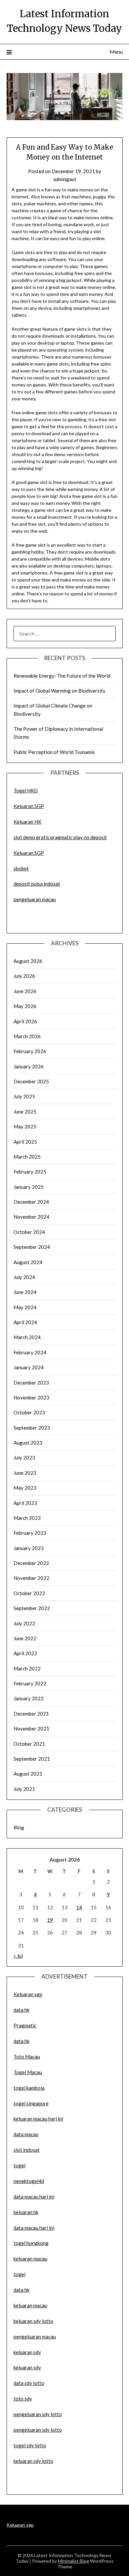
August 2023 (28, 1443)
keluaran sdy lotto (33, 2461)
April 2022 (25, 1653)
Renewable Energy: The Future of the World (62, 676)
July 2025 (24, 1096)
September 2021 (32, 1759)
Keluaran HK (27, 822)
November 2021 (31, 1729)
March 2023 (27, 1518)
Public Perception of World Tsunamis (54, 752)
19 (50, 1920)
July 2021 (24, 1789)
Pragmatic (25, 2025)
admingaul (64, 179)
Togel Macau (28, 2072)
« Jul (18, 1956)
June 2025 (25, 1112)
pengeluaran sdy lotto (38, 2430)
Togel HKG (26, 790)
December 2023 (31, 1383)
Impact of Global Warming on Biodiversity (60, 691)
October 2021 (29, 1744)
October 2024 (29, 1232)
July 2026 (24, 976)
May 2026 (25, 1006)
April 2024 (25, 1322)
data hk (21, 2010)
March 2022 (27, 1668)
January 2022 (29, 1698)
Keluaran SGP (29, 806)
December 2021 (31, 1714)
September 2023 (32, 1428)
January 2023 (29, 1548)
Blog (19, 1827)
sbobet (21, 868)
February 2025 (30, 1172)
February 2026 (30, 1051)
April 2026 (25, 1021)
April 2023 (25, 1503)
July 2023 (24, 1457)
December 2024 (31, 1202)
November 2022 (31, 1578)
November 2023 (31, 1397)
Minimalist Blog (73, 2561)
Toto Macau (27, 2057)
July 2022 (24, 1623)
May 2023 (25, 1488)
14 (79, 1907)
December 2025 (31, 1081)
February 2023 (30, 1533)
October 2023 (29, 1412)
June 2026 (25, 991)
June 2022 (25, 1638)
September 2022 (32, 1608)
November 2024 (31, 1217)
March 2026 (27, 1036)
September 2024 (32, 1247)
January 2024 (29, 1367)
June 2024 (25, 1292)
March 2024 (27, 1337)
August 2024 (28, 1262)
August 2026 (28, 961)
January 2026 (29, 1066)
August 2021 (28, 1774)
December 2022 (31, 1563)
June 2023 (25, 1473)
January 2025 (29, 1187)
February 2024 (30, 1352)
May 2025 (25, 1126)
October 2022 (29, 1593)
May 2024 (25, 1307)
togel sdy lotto (30, 2445)
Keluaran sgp (28, 1994)
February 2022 (30, 1683)
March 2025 (27, 1157)
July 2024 (24, 1277)
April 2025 (25, 1142)
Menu (116, 52)
